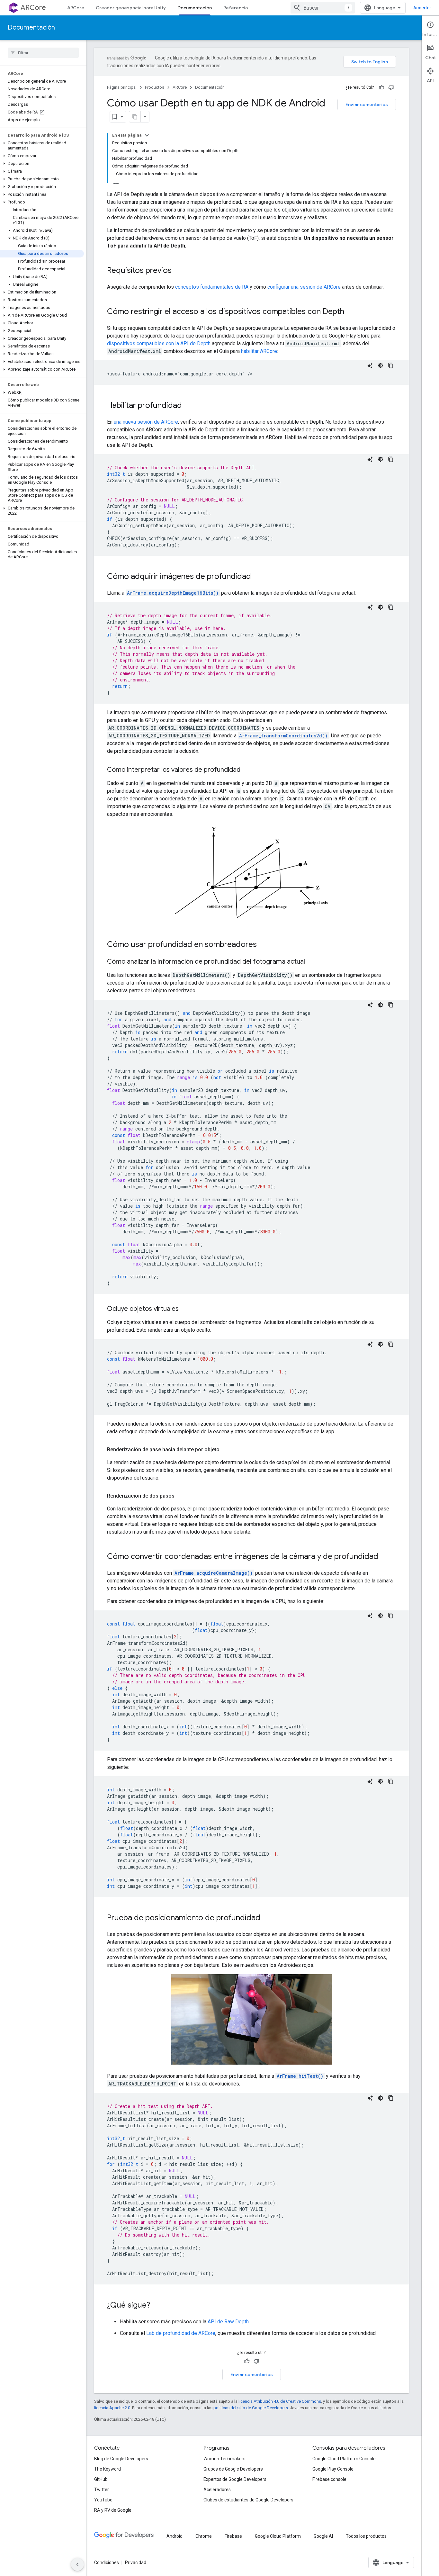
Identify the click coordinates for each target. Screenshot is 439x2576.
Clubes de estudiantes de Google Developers (248, 2500)
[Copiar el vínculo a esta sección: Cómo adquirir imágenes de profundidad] (257, 577)
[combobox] (323, 8)
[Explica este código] (370, 365)
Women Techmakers (224, 2459)
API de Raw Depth (228, 2322)
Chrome (204, 2536)
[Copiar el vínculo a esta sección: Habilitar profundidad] (188, 406)
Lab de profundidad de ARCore (181, 2333)
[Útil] (381, 87)
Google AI (323, 2536)
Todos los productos (366, 2536)
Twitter (102, 2490)
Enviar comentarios (367, 104)
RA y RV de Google (113, 2510)
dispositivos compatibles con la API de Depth (159, 343)
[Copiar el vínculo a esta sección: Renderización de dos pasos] (181, 1496)
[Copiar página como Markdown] (135, 117)
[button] (42, 146)
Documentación (195, 8)
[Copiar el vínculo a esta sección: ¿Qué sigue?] (157, 2305)
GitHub (101, 2479)
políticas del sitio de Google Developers (251, 2408)
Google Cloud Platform (278, 2536)
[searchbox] (43, 53)
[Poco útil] (391, 87)
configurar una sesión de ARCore (304, 287)
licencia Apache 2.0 (112, 2408)
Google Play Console (333, 2469)
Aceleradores (217, 2490)
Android (175, 2536)
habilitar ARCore (259, 351)
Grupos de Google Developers (233, 2469)
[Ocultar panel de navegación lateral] (77, 2564)
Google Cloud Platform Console (344, 2459)
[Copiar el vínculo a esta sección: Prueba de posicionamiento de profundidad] (267, 1918)
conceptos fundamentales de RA (212, 287)
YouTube (103, 2500)
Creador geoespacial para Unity (131, 8)
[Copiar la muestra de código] (391, 365)
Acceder (422, 8)
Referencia (236, 8)
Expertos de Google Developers (235, 2479)
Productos (155, 87)
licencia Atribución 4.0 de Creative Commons (280, 2401)
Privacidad (136, 2562)
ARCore (33, 8)
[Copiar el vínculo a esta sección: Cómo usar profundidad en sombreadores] (263, 945)
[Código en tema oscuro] (381, 365)
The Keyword (108, 2469)
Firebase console (329, 2479)
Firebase (233, 2536)
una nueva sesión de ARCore (146, 422)
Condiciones (107, 2562)
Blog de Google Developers (121, 2459)
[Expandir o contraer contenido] (147, 135)
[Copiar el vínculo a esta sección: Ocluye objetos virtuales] (185, 1309)
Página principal (122, 87)
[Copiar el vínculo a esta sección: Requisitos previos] (178, 271)
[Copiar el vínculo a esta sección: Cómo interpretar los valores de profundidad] (247, 770)
